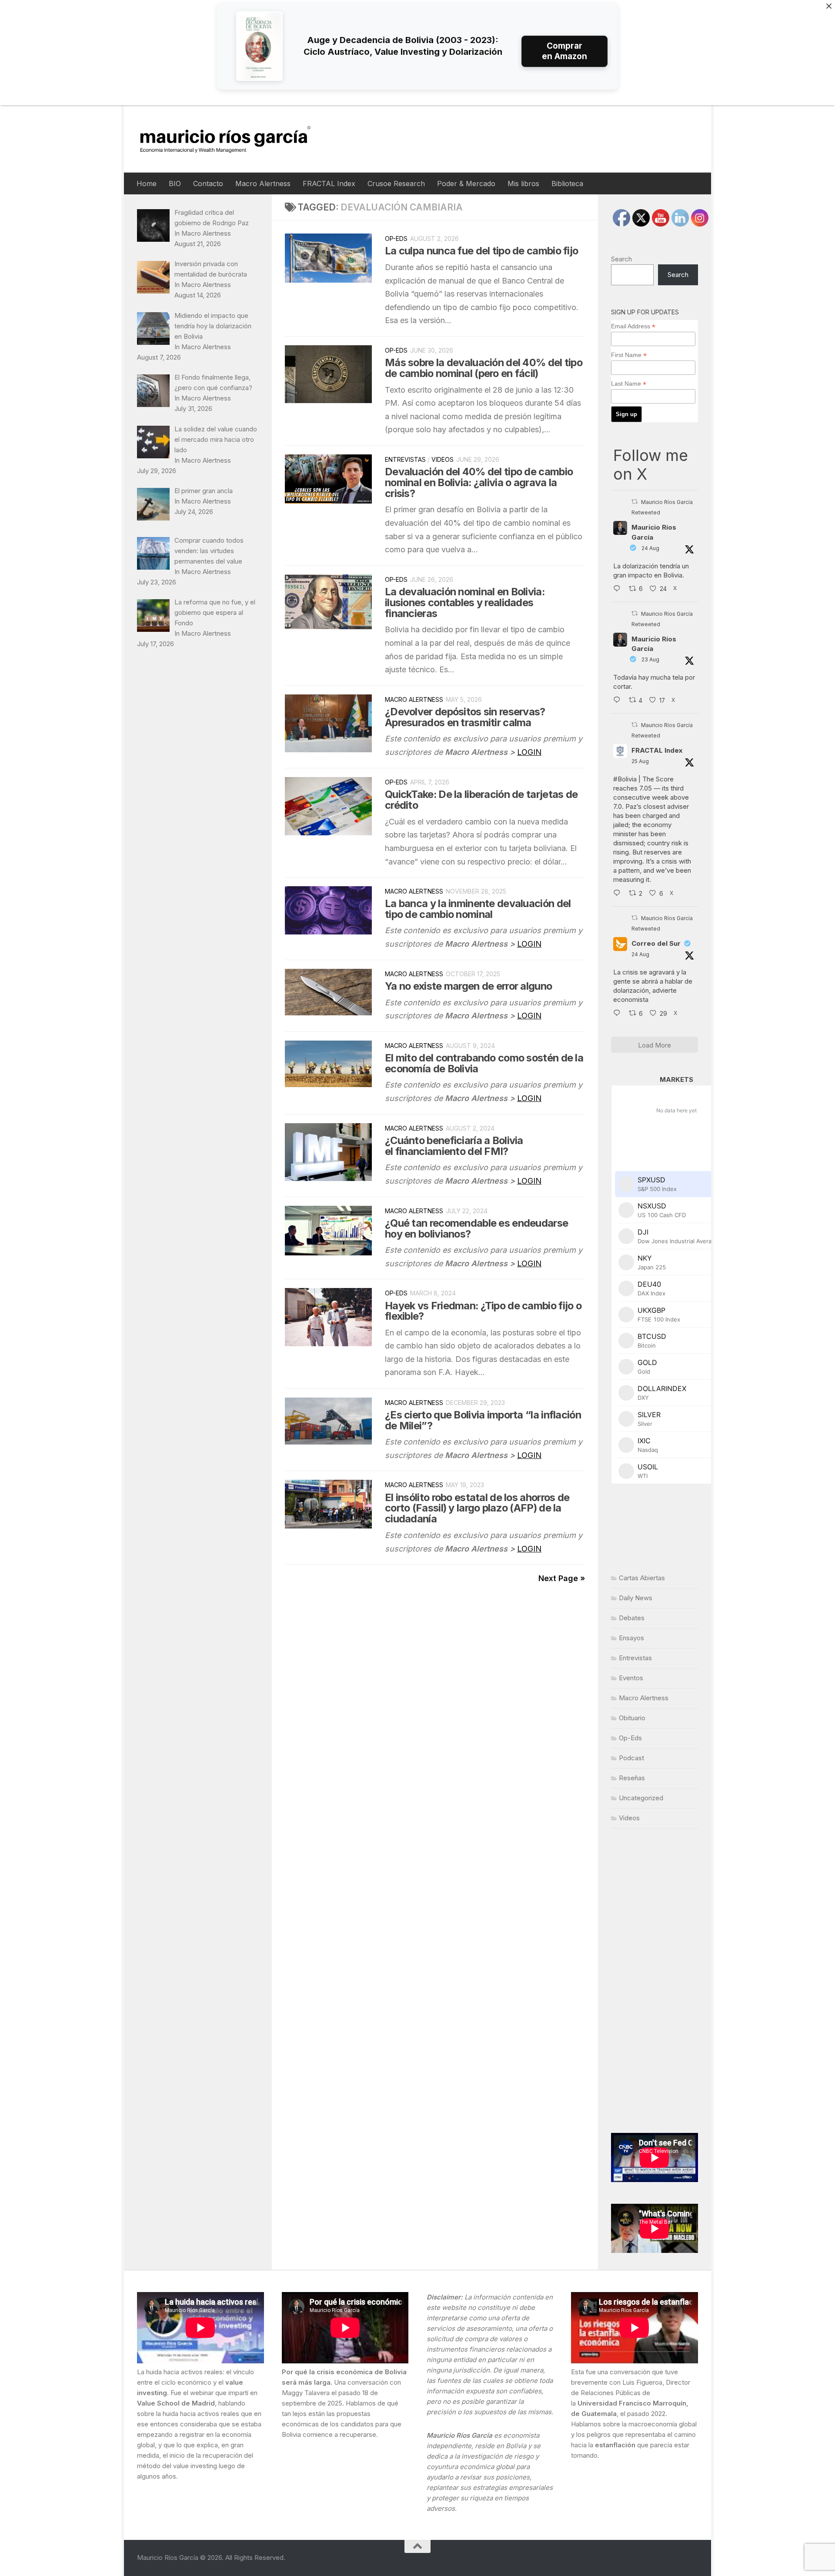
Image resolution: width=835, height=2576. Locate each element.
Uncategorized (641, 1798)
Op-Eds (396, 239)
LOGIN (529, 752)
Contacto (208, 184)
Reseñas (632, 1778)
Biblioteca (567, 184)
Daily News (636, 1598)
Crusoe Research (396, 184)
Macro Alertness (263, 184)
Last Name (629, 384)
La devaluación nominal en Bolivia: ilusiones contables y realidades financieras (465, 602)
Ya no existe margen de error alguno (468, 986)
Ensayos (631, 1638)
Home (147, 184)
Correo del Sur (656, 943)
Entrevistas (405, 459)
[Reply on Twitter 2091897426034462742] (619, 589)
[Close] (829, 6)
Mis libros (523, 184)
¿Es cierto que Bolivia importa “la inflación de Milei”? (483, 1420)
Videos (443, 459)
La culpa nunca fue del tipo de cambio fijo (481, 251)
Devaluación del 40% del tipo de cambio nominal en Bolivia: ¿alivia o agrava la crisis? (479, 482)
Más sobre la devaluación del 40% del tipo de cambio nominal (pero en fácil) (484, 368)
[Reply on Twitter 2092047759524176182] (619, 894)
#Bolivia (625, 779)
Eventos (631, 1678)
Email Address (633, 326)
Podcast (631, 1758)
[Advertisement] (655, 1981)
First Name (629, 355)
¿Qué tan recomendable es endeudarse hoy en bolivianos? (476, 1228)
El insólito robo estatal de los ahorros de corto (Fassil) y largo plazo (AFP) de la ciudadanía (477, 1508)
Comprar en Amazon (564, 51)
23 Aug (650, 659)
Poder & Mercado (466, 184)
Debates (632, 1618)
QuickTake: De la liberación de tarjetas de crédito (481, 800)
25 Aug (640, 761)
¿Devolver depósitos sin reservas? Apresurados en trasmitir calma (465, 717)
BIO (175, 184)
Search (621, 259)
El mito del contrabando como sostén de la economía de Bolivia (484, 1063)
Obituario (632, 1718)
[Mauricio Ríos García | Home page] (234, 139)
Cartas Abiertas (642, 1578)
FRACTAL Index (329, 184)
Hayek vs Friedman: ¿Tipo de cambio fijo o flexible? (483, 1311)
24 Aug (650, 548)
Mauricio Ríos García (654, 532)
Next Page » (562, 1578)
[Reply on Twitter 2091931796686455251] (619, 1014)
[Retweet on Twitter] (635, 502)
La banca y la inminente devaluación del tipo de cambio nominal (478, 909)
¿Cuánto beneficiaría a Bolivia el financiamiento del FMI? (454, 1146)
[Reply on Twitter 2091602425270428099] (619, 701)
